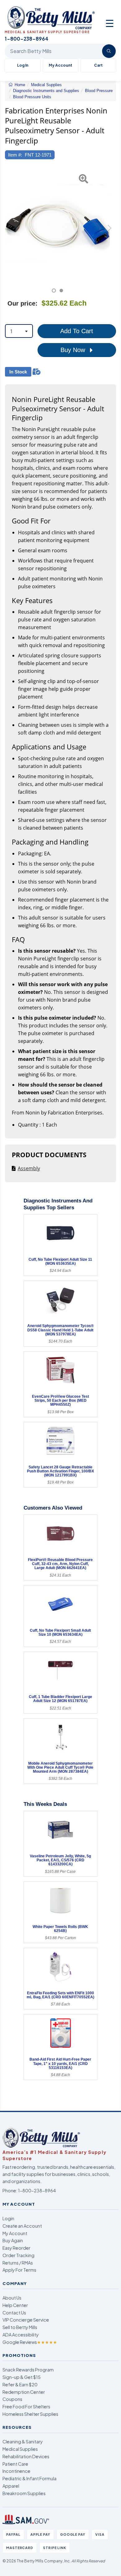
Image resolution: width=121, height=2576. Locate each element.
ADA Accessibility (21, 2335)
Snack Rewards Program (28, 2370)
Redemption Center (24, 2392)
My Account (60, 65)
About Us (12, 2298)
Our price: (22, 303)
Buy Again (13, 2240)
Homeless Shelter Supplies (30, 2414)
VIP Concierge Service (26, 2320)
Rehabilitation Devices (26, 2456)
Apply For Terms (19, 2270)
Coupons (12, 2399)
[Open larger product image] (57, 224)
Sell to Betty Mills (20, 2327)
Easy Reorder (16, 2248)
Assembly (29, 1168)
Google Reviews (30, 2342)
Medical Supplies (20, 2449)
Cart (98, 65)
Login (8, 2218)
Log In (23, 65)
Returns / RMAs (18, 2263)
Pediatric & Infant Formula (29, 2478)
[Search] (109, 51)
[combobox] (19, 331)
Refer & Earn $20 (20, 2384)
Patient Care (15, 2464)
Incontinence (16, 2471)
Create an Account (22, 2226)
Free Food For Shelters (26, 2406)
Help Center (15, 2305)
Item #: (15, 155)
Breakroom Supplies (24, 2493)
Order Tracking (18, 2255)
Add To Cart (77, 331)
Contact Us (14, 2313)
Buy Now (74, 350)
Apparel (11, 2486)
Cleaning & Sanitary (23, 2441)
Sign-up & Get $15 (22, 2377)
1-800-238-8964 (37, 2190)
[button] (9, 231)
